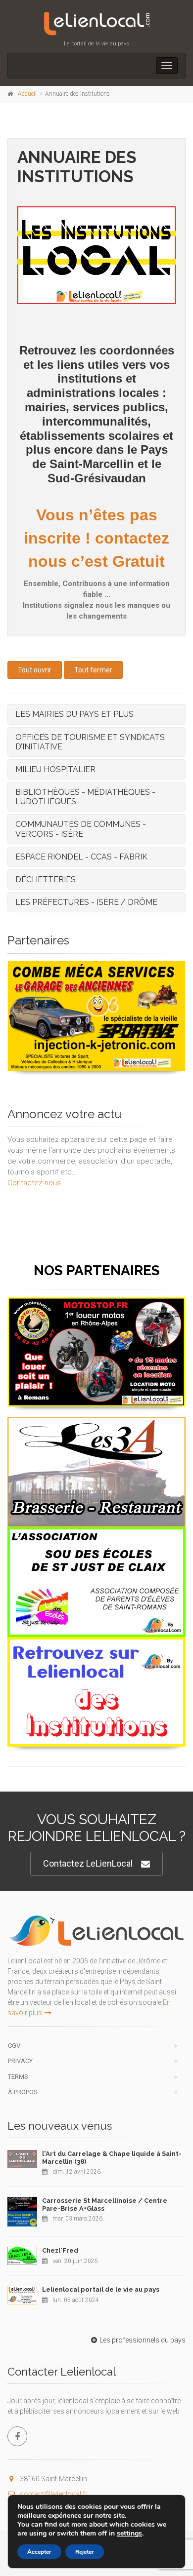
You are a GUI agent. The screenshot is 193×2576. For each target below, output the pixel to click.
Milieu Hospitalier (55, 769)
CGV (14, 2046)
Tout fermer (93, 670)
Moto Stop (96, 1309)
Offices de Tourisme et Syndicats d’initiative (90, 742)
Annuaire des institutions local (96, 1649)
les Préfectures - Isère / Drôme (86, 902)
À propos (23, 2092)
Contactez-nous (34, 1183)
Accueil (27, 94)
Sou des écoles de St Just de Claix (96, 1539)
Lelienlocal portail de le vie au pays (101, 2289)
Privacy (20, 2061)
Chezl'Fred (60, 2250)
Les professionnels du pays (143, 2340)
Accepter (39, 2552)
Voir (92, 1070)
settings (129, 2534)
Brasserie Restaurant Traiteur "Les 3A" (97, 1428)
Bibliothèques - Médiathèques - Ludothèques (85, 797)
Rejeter (85, 2552)
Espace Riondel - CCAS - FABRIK (81, 857)
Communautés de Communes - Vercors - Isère (81, 829)
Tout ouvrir (35, 670)
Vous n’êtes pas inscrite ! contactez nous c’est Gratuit (96, 538)
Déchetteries (46, 879)
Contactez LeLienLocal (88, 1863)
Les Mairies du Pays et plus (74, 714)
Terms (18, 2077)
